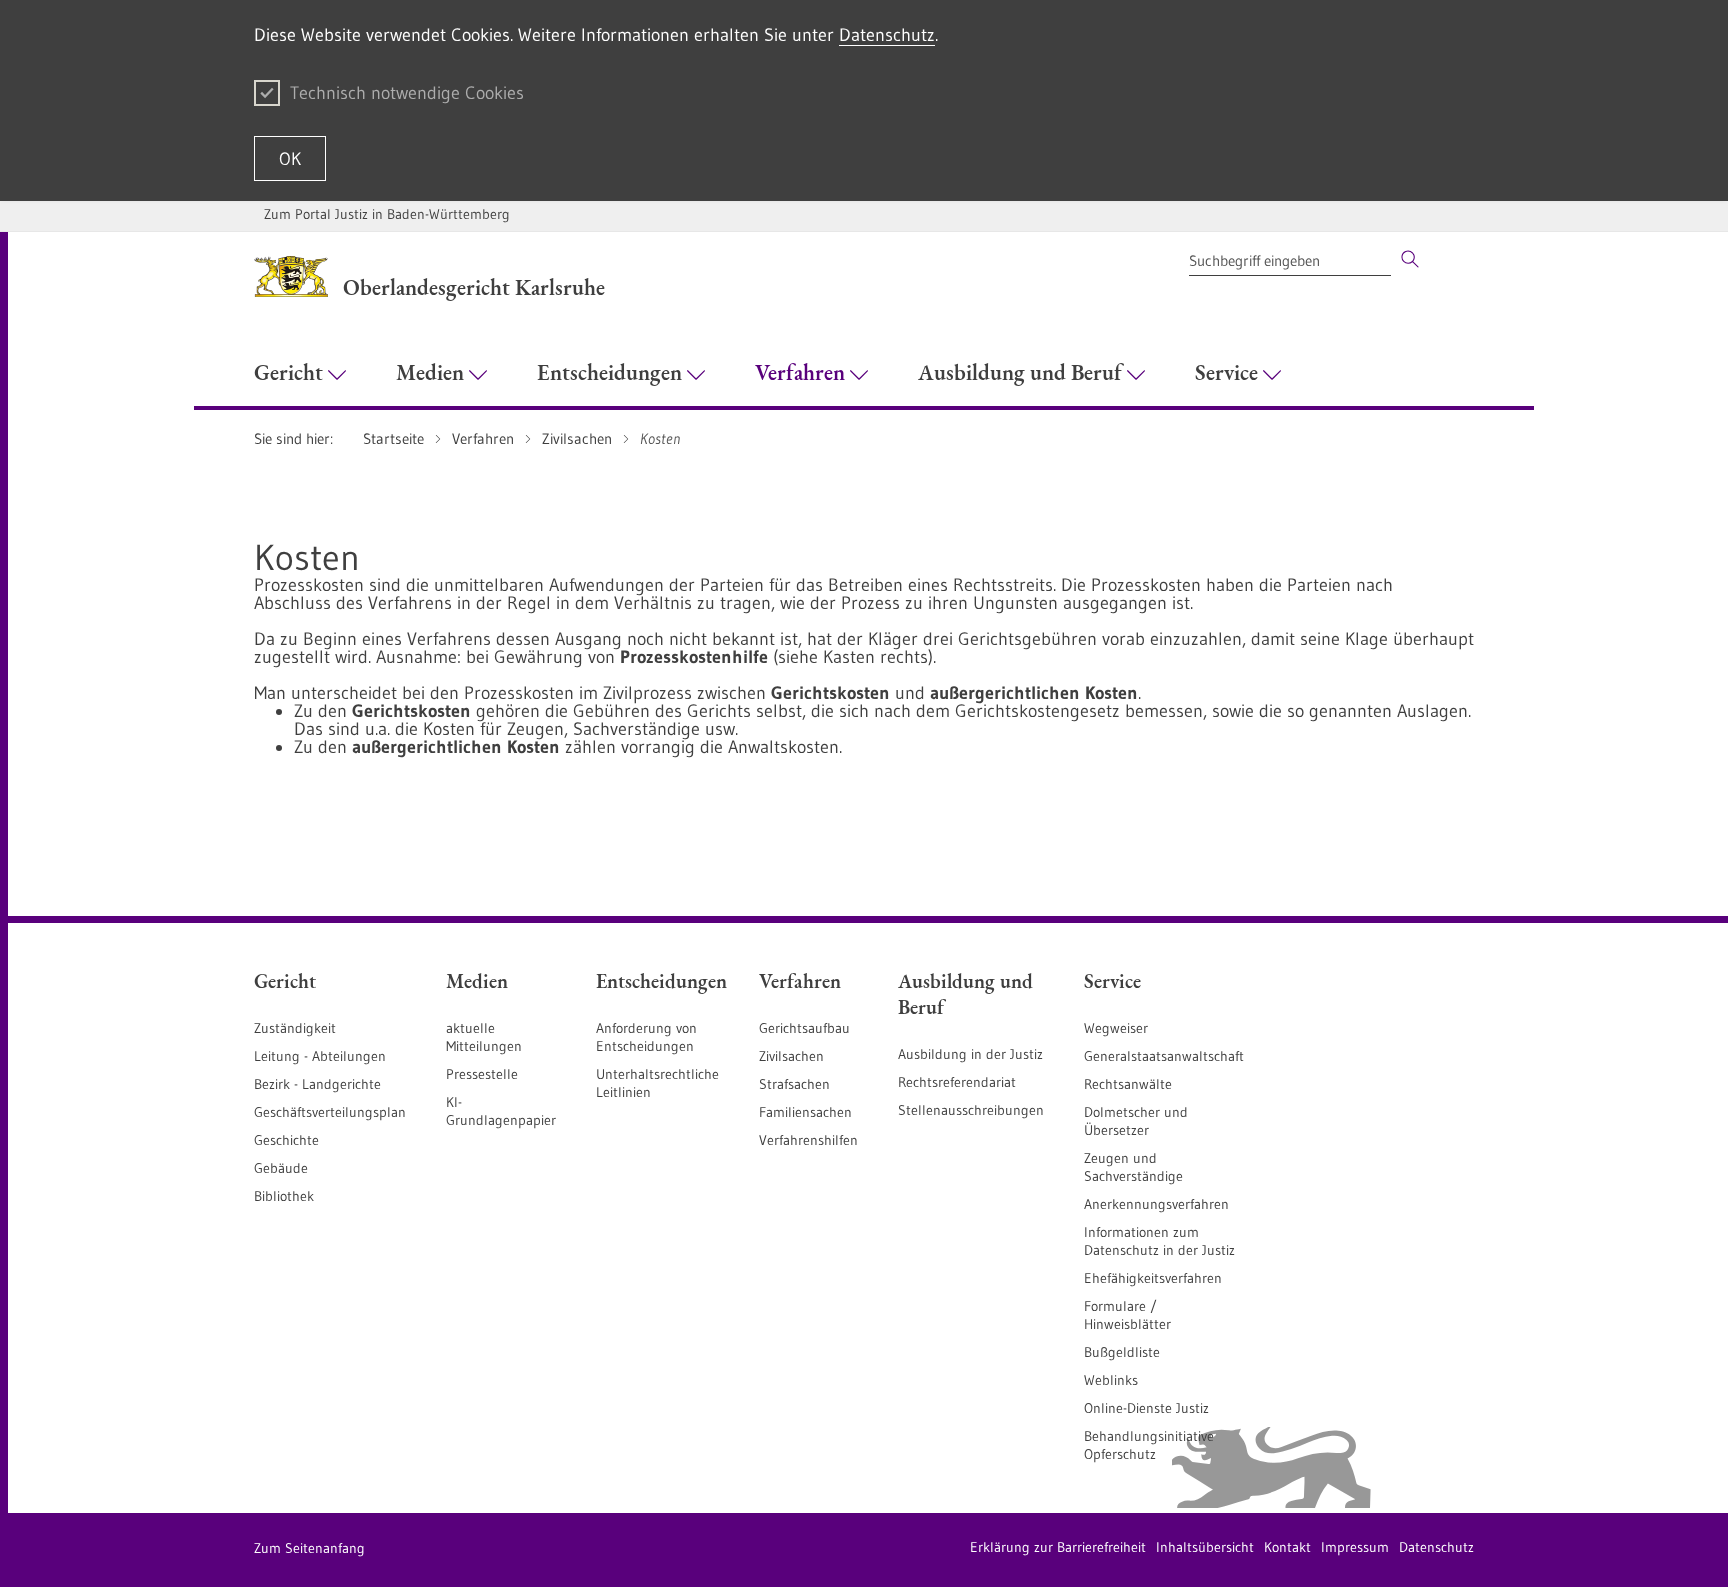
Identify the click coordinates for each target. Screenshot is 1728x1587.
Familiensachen (805, 1112)
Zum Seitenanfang (309, 1548)
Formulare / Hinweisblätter (1127, 1315)
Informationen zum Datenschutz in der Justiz (1159, 1241)
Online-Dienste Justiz (1146, 1408)
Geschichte (286, 1140)
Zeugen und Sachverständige (1133, 1167)
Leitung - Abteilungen (320, 1056)
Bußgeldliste (1122, 1352)
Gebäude (281, 1168)
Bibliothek (284, 1196)
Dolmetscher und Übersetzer (1136, 1121)
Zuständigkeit (295, 1028)
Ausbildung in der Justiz (970, 1054)
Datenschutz (887, 35)
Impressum (1355, 1547)
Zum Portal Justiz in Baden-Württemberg (387, 214)
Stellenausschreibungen (971, 1110)
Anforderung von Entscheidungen (646, 1037)
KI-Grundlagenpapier (501, 1111)
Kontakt (1287, 1547)
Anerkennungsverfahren (1156, 1204)
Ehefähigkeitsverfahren (1153, 1278)
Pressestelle (482, 1074)
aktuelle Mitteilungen (484, 1037)
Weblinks (1111, 1380)
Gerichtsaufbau (804, 1028)
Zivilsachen (791, 1056)
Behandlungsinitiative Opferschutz (1149, 1445)
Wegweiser (1116, 1028)
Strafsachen (794, 1084)
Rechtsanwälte (1128, 1084)
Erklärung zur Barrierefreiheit (1058, 1547)
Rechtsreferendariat (957, 1082)
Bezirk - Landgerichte (317, 1084)
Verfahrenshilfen (808, 1140)
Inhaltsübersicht (1205, 1547)
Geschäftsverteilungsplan (330, 1112)
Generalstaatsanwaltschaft (1164, 1056)
